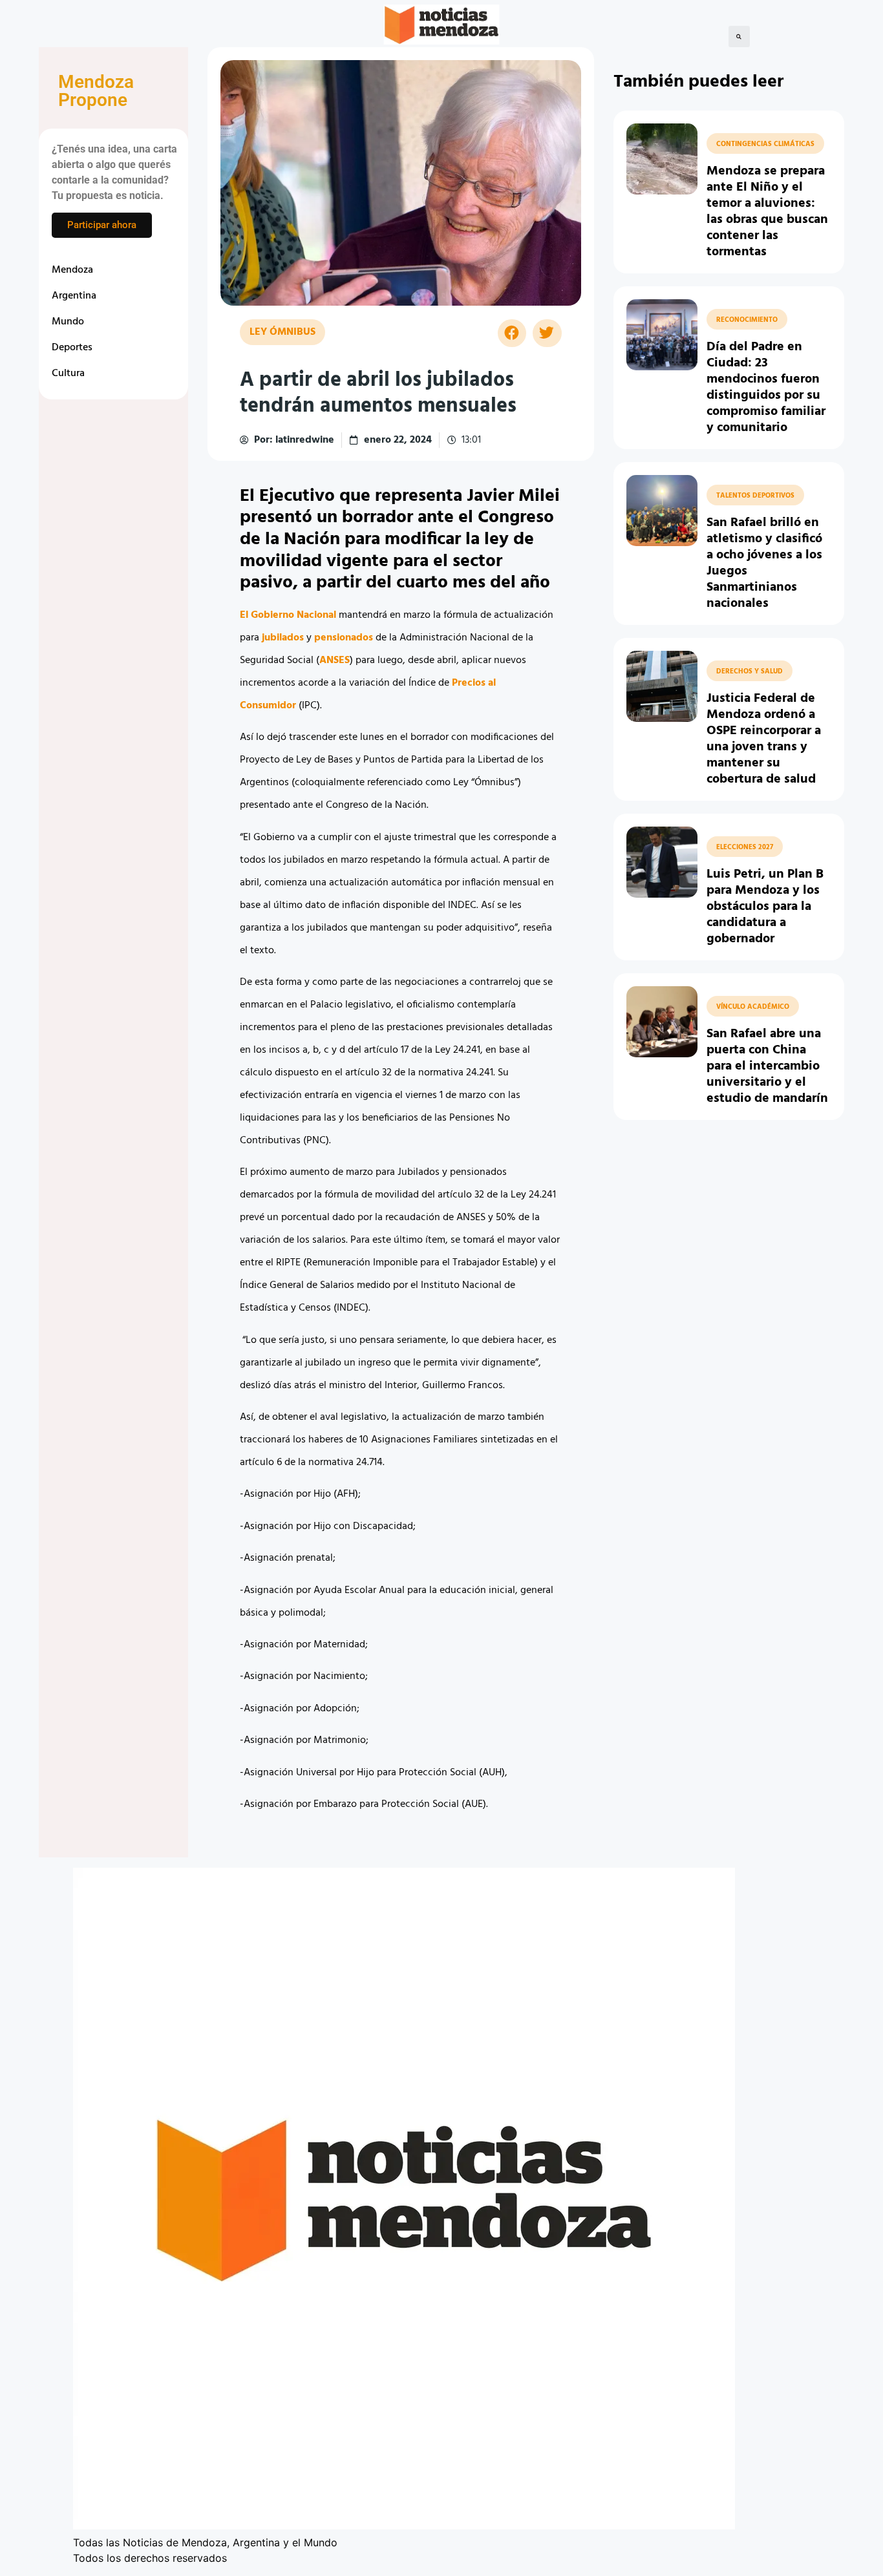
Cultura (68, 374)
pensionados (345, 638)
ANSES (335, 660)
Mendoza (72, 270)
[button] (739, 37)
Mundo (68, 322)
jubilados (284, 638)
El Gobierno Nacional (288, 615)
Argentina (74, 296)
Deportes (72, 348)
